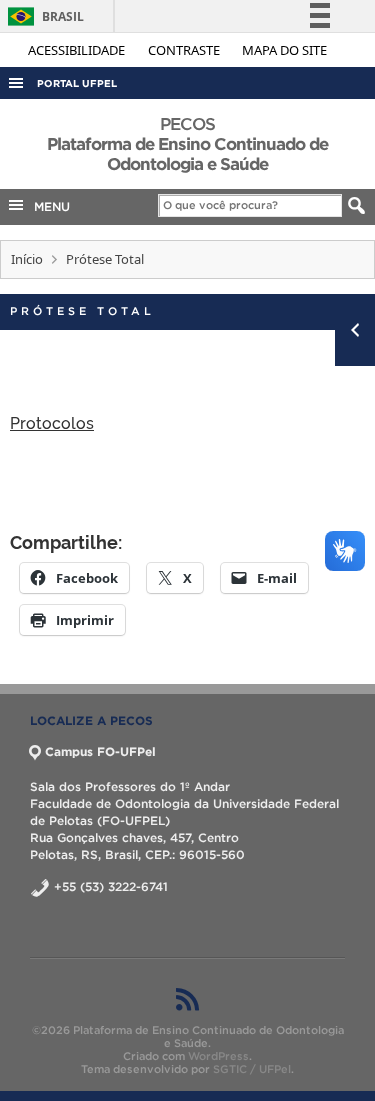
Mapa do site (284, 50)
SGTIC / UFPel (252, 1069)
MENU (48, 206)
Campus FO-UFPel (100, 751)
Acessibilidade (78, 50)
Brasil (42, 16)
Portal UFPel (77, 83)
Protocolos (52, 422)
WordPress (218, 1056)
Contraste (185, 50)
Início (27, 259)
